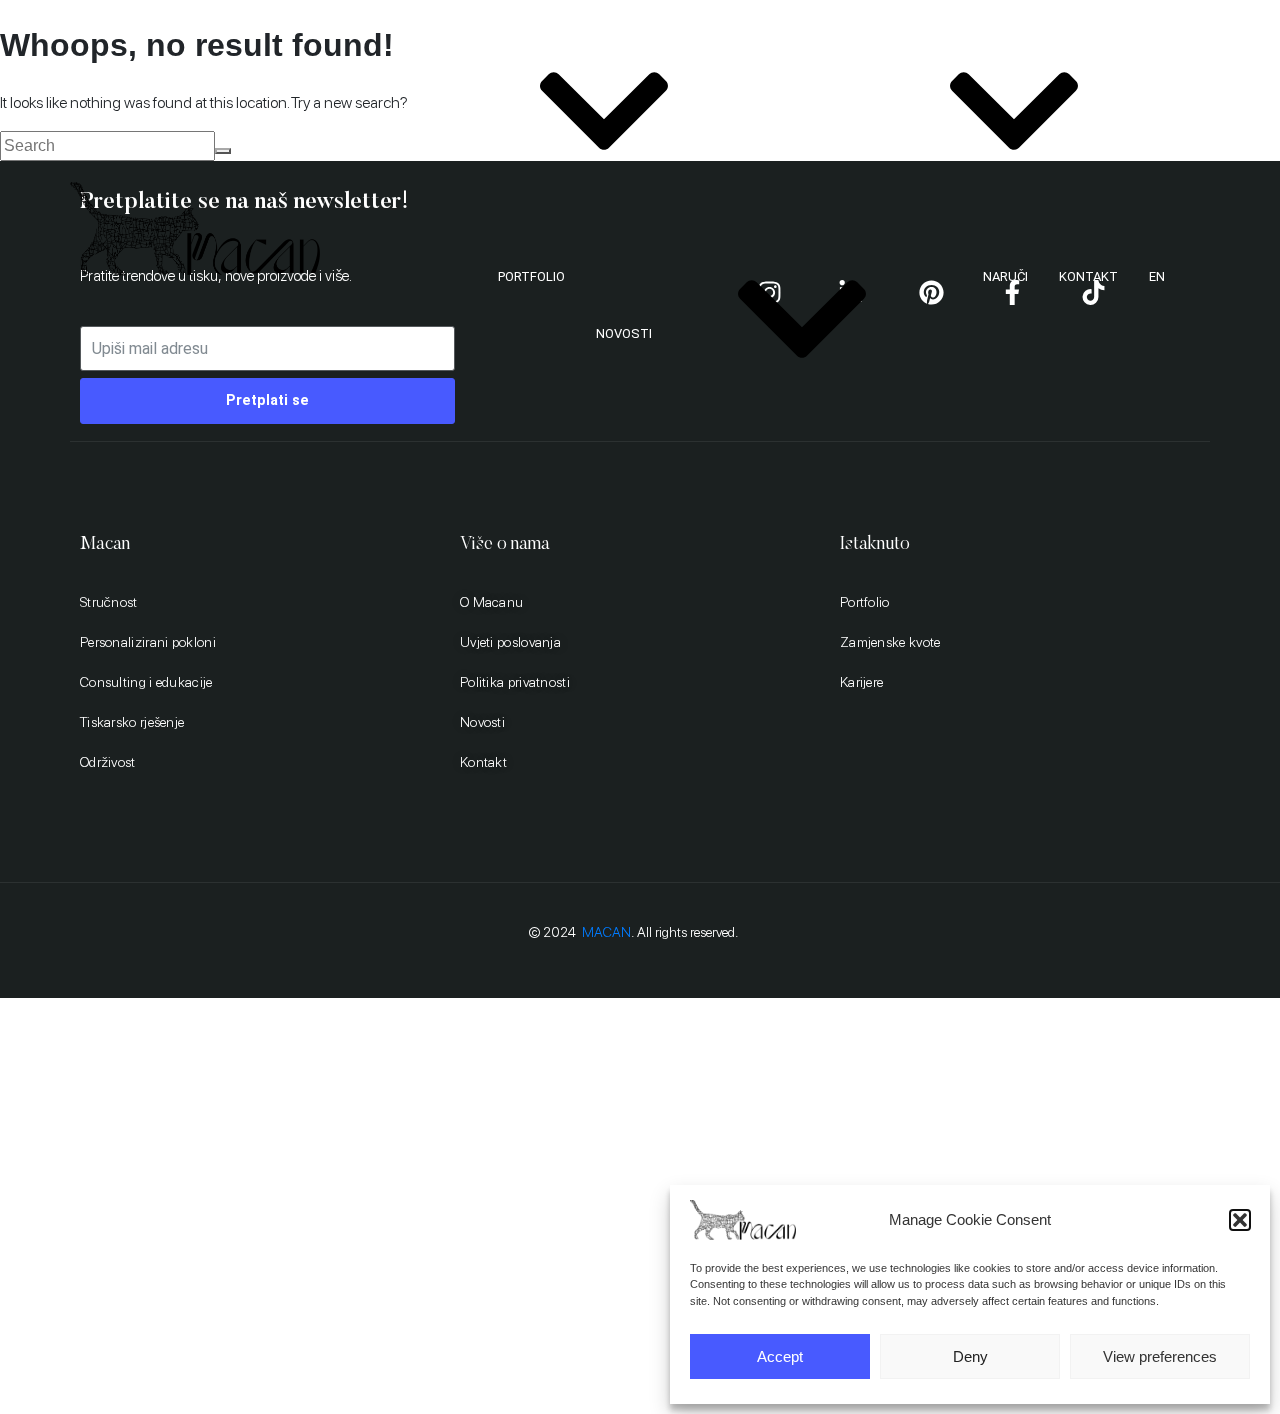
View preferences (1160, 1356)
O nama (430, 125)
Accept (780, 1356)
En (1157, 276)
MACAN (606, 932)
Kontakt (1088, 276)
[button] (1240, 1220)
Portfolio (531, 276)
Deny (970, 1356)
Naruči (1005, 276)
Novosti (624, 333)
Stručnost (824, 125)
